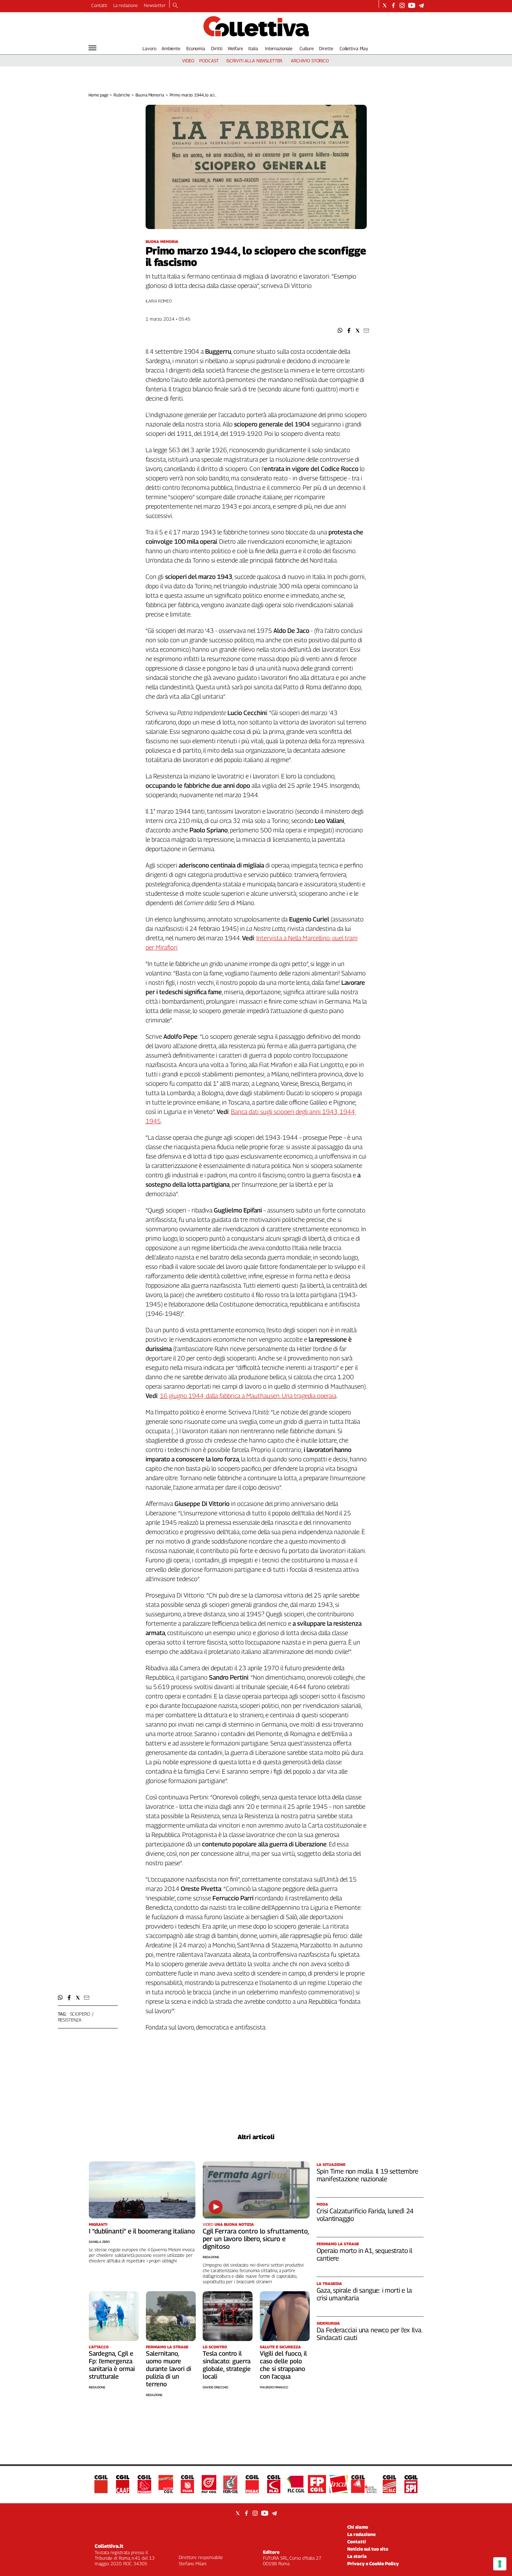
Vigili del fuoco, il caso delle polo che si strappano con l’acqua (283, 2365)
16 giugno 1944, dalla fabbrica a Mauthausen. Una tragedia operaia (248, 1396)
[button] (340, 331)
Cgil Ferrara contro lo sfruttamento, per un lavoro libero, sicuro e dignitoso (256, 2239)
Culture (307, 48)
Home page (98, 95)
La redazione (126, 5)
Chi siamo (358, 2527)
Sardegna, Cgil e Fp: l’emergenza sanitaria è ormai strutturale (112, 2365)
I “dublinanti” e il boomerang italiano (142, 2231)
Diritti (217, 48)
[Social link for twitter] (385, 5)
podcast (209, 61)
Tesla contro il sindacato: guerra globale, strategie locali (227, 2365)
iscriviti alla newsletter (254, 61)
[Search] (175, 6)
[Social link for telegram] (421, 5)
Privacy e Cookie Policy (373, 2563)
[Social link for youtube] (412, 5)
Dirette (326, 48)
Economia (196, 48)
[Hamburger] (92, 48)
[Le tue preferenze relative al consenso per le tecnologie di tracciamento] (500, 2564)
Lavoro (149, 48)
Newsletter (155, 5)
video (188, 61)
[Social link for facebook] (393, 5)
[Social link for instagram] (402, 5)
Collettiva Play (354, 48)
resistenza (70, 2020)
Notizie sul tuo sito (368, 2549)
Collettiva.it (109, 2546)
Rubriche (122, 95)
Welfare (235, 48)
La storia (357, 2556)
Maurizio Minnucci (274, 2387)
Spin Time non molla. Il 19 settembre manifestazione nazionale (367, 2175)
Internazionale (279, 48)
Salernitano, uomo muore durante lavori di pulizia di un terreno (169, 2369)
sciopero (80, 2014)
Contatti (99, 5)
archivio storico (310, 61)
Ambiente (171, 48)
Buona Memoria (150, 95)
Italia (253, 48)
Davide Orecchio (215, 2387)
